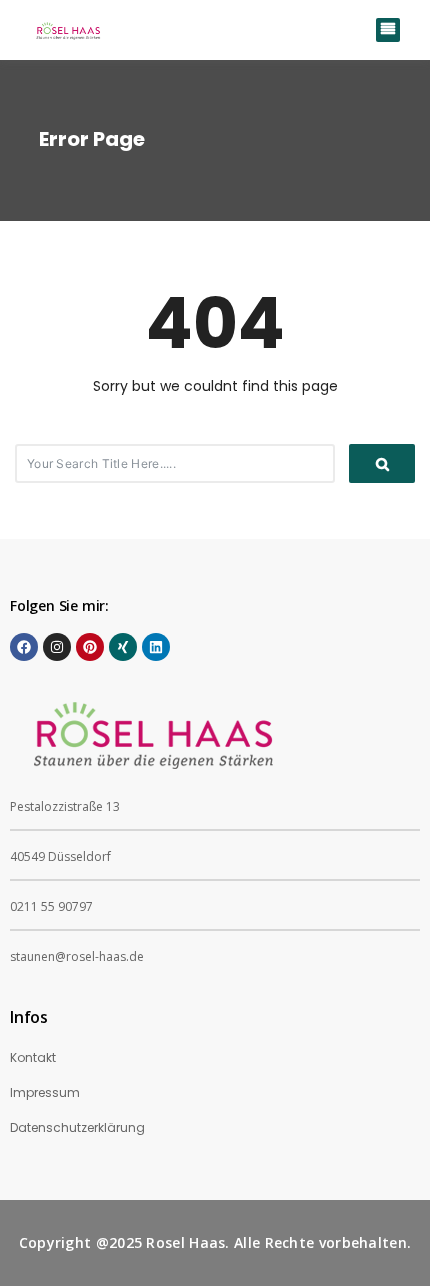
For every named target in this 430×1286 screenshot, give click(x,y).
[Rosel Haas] (70, 30)
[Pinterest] (90, 647)
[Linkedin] (156, 647)
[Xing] (123, 647)
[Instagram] (57, 647)
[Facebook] (24, 647)
